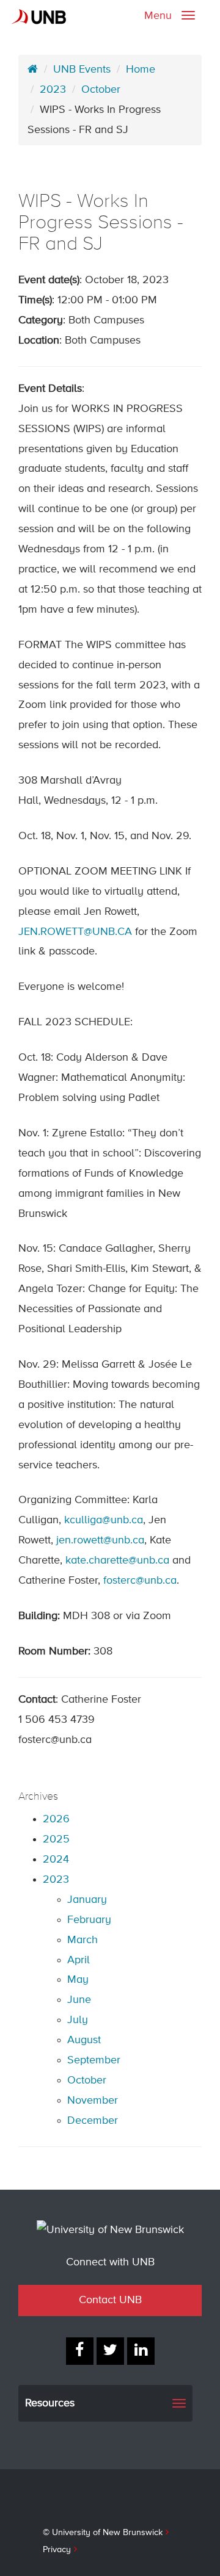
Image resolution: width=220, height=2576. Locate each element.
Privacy (57, 2550)
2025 (56, 1839)
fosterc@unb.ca (140, 1581)
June (79, 2000)
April (79, 1960)
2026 (56, 1819)
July (78, 2020)
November (93, 2101)
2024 (56, 1860)
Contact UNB (110, 2300)
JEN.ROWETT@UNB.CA (75, 932)
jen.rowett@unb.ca (100, 1540)
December (93, 2121)
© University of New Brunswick (103, 2533)
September (94, 2060)
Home (141, 70)
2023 (53, 90)
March (82, 1940)
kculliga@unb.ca (104, 1520)
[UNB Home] (33, 70)
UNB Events (82, 70)
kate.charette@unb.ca (119, 1560)
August (84, 2040)
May (78, 1980)
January (87, 1900)
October (101, 90)
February (89, 1920)
